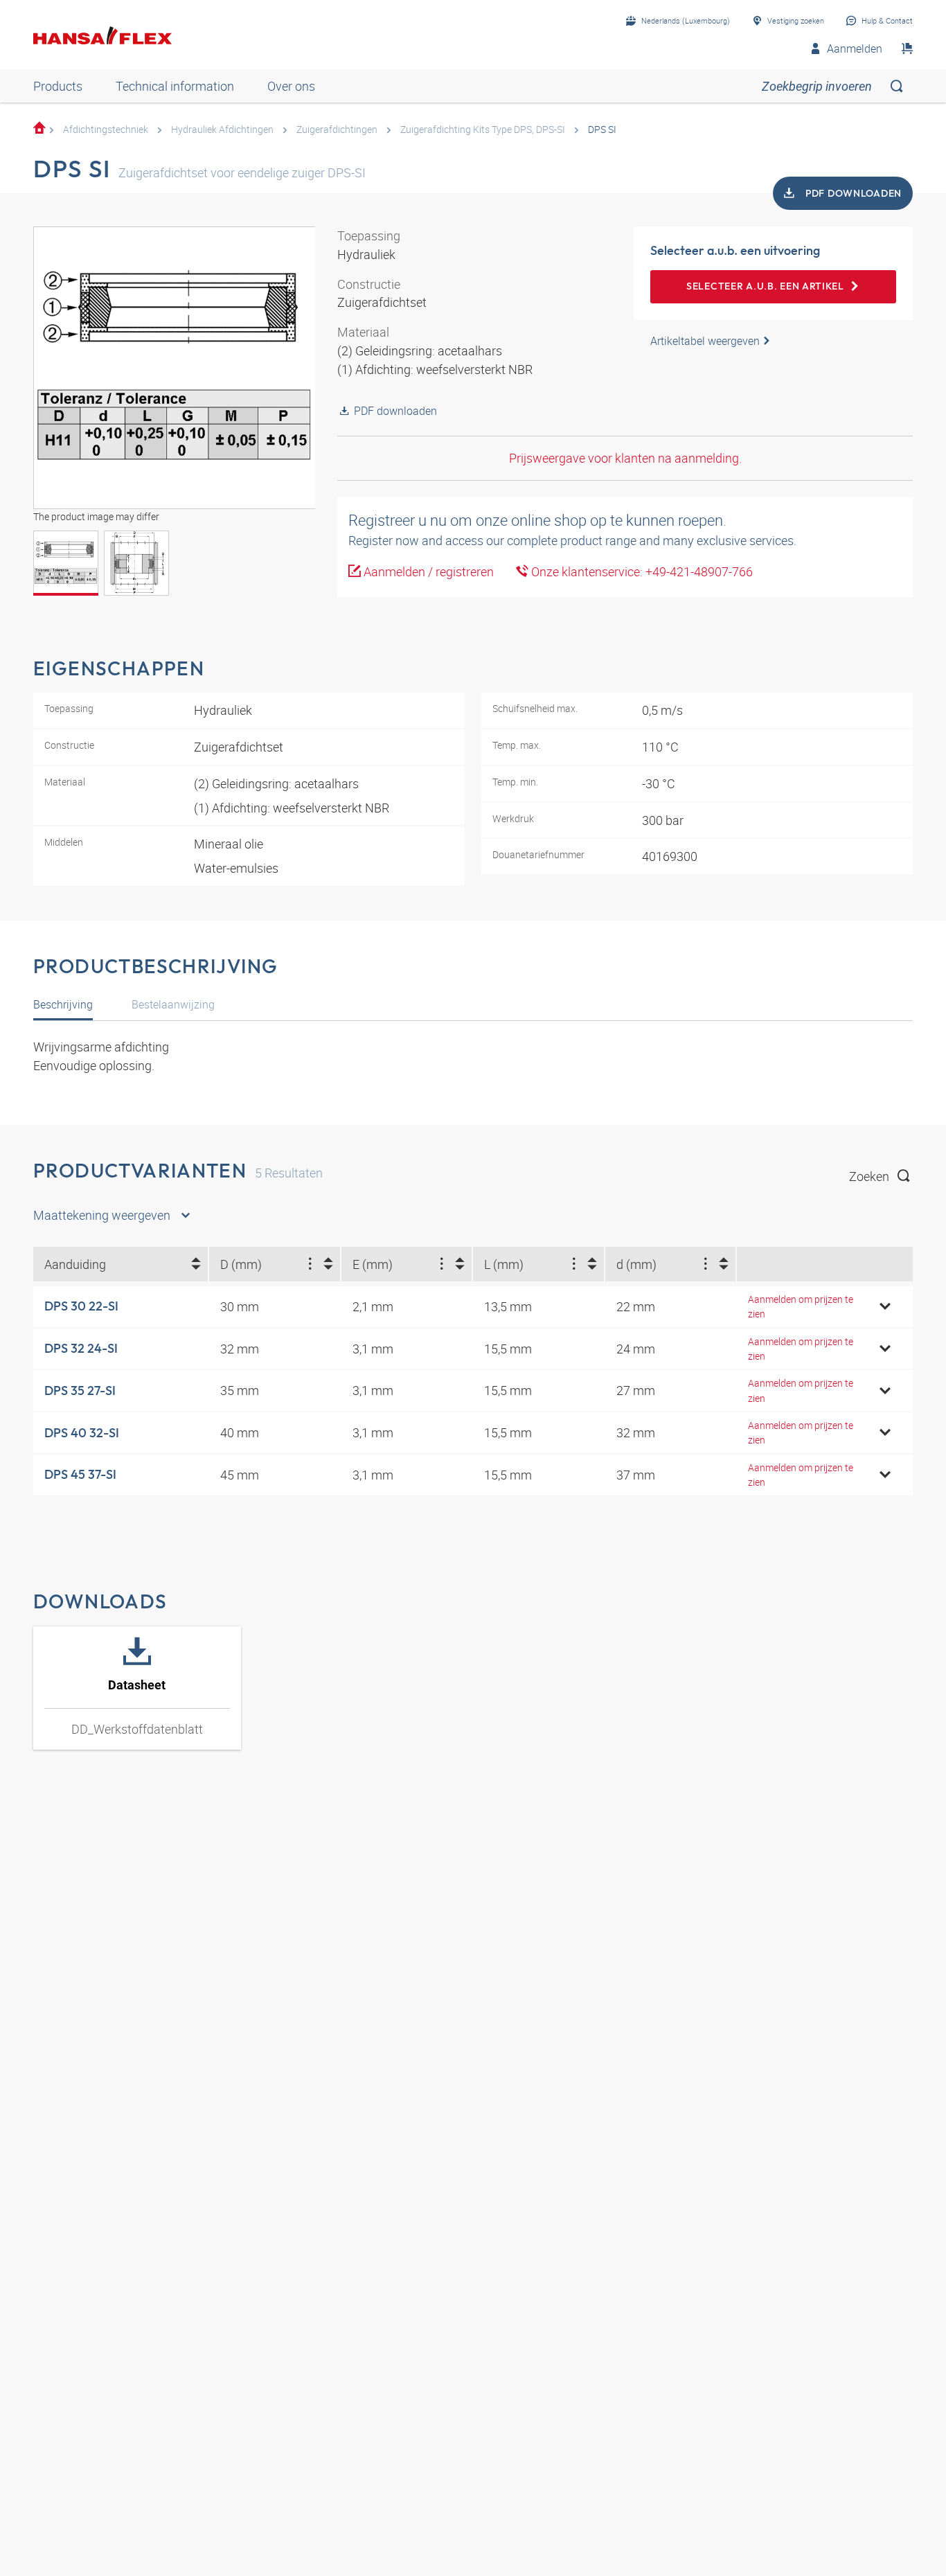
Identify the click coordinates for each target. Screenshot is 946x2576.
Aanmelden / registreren (427, 571)
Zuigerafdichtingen (337, 129)
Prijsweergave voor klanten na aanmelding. (625, 458)
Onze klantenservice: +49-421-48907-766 (641, 571)
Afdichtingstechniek (106, 129)
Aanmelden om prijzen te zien (801, 1306)
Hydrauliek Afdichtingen (222, 129)
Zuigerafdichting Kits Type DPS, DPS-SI (483, 129)
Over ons (291, 86)
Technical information (175, 86)
